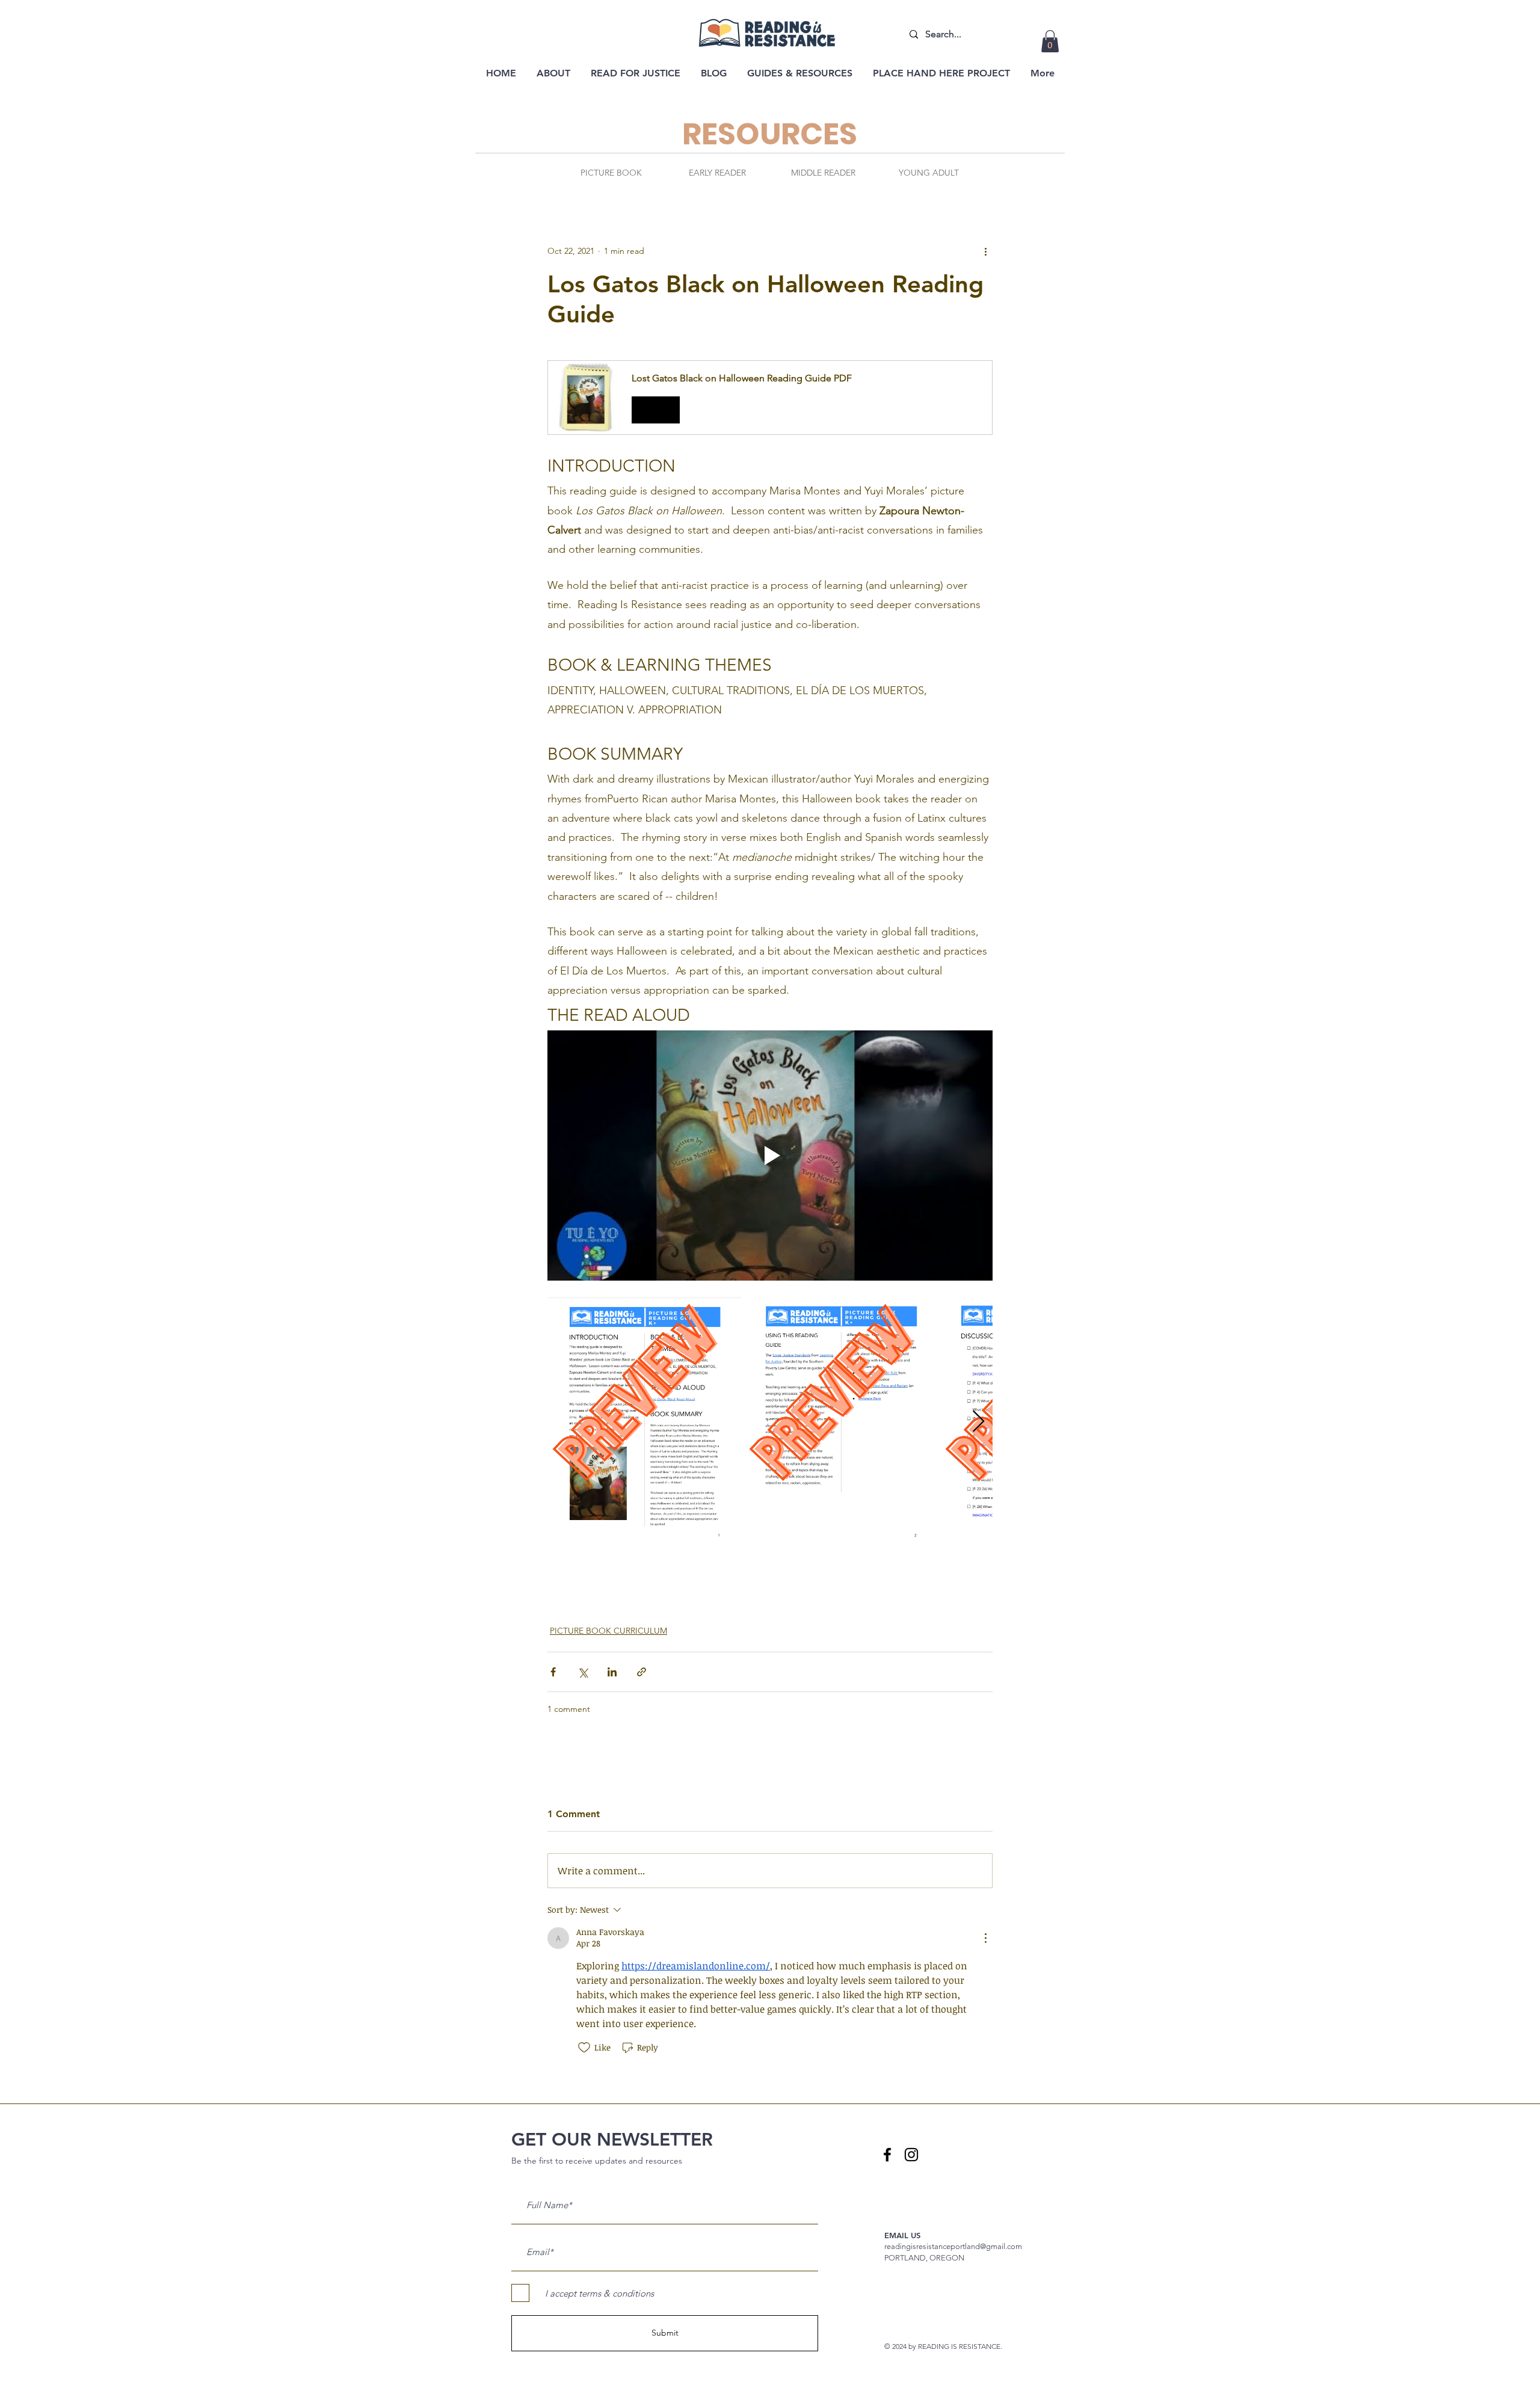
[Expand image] (644, 1422)
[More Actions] (985, 1938)
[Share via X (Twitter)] (583, 1672)
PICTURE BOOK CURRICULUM (608, 1631)
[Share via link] (642, 1672)
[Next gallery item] (978, 1422)
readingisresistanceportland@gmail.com (953, 2246)
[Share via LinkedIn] (612, 1672)
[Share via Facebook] (553, 1672)
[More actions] (985, 251)
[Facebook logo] (887, 2155)
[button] (1050, 41)
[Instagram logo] (911, 2155)
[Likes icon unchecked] (584, 2048)
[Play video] (770, 1155)
